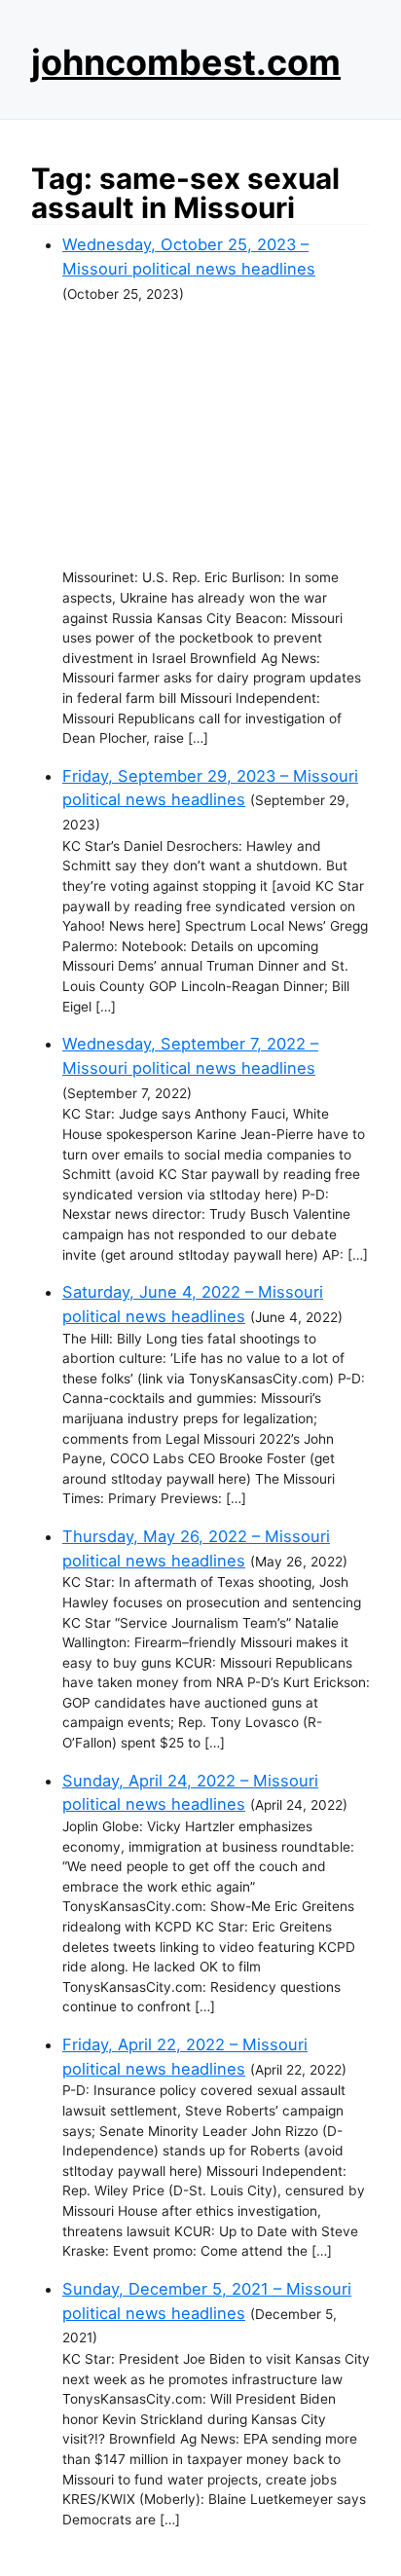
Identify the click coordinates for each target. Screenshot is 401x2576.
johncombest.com (186, 62)
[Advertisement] (216, 436)
